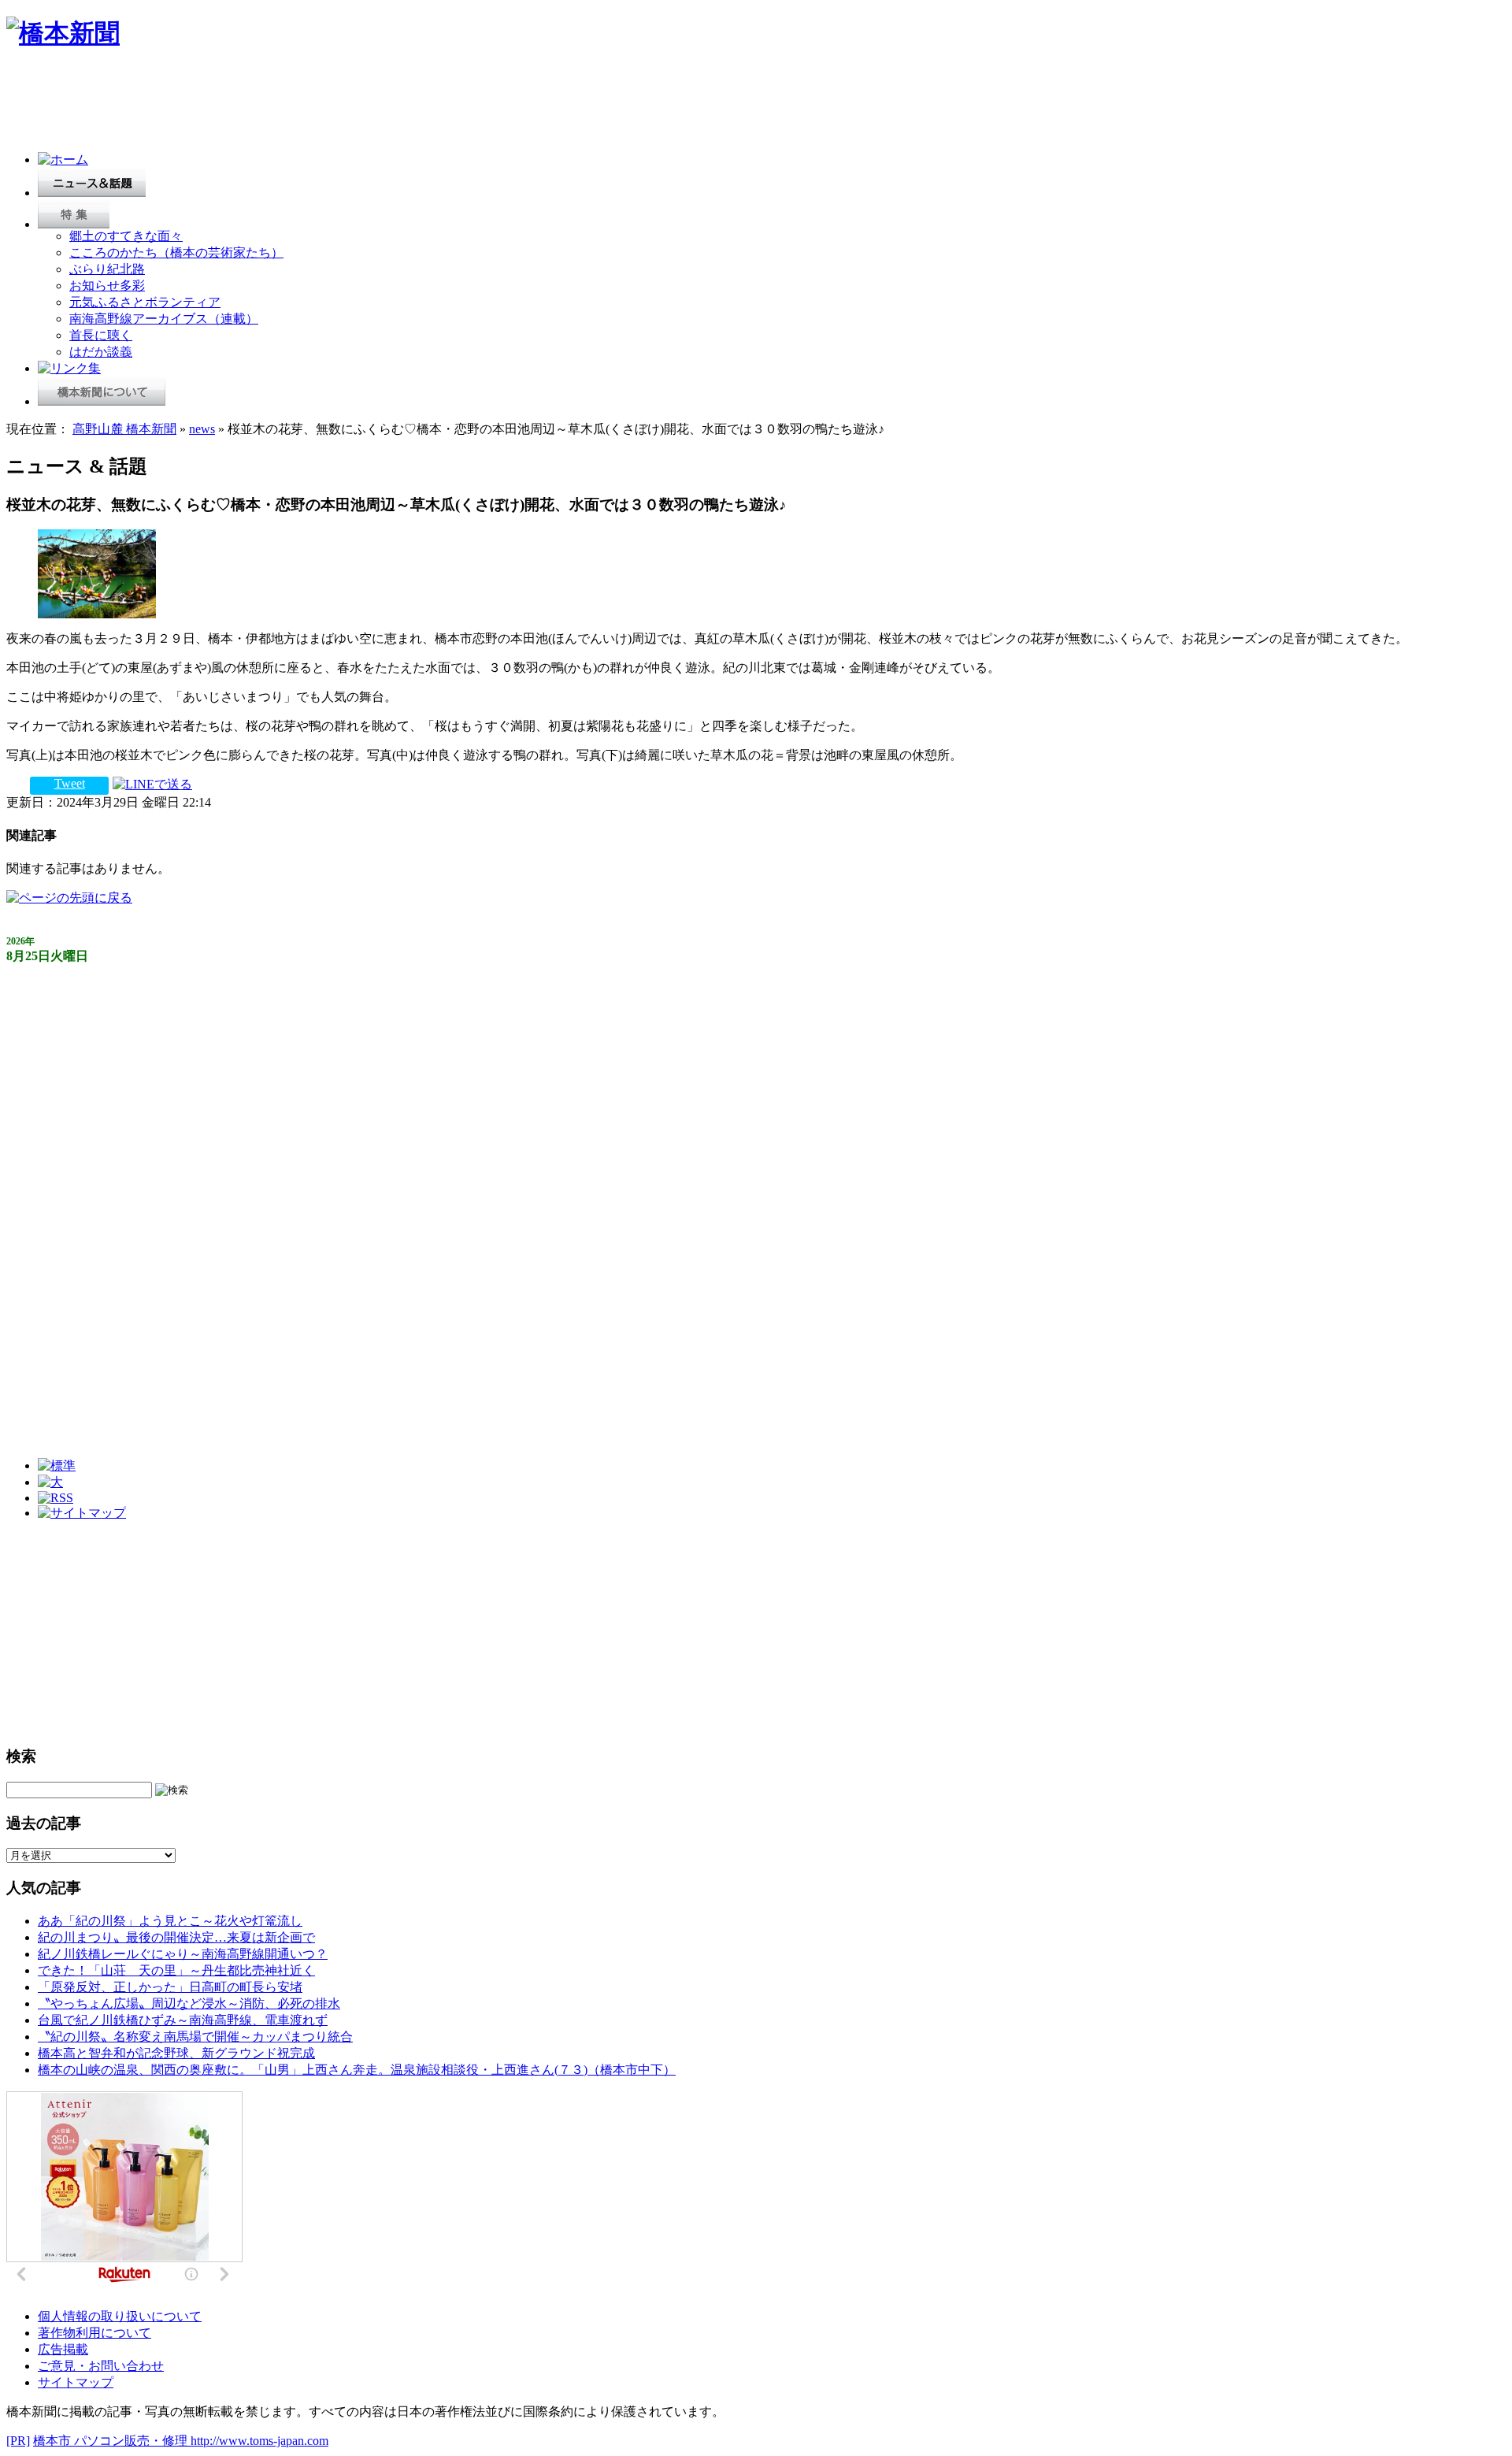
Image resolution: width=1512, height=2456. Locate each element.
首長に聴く (101, 335)
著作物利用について (94, 2333)
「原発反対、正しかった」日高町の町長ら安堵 (170, 1987)
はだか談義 (101, 352)
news (202, 429)
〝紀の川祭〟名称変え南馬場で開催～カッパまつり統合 (195, 2037)
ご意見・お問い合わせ (101, 2366)
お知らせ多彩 (107, 286)
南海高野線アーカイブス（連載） (164, 319)
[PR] (18, 2441)
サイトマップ (76, 2382)
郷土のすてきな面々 (126, 236)
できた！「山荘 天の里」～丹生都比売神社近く (176, 1970)
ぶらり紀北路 (107, 269)
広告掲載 (63, 2349)
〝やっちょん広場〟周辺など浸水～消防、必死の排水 (189, 2003)
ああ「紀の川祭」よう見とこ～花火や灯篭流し (170, 1921)
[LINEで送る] (152, 783)
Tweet (70, 783)
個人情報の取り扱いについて (120, 2316)
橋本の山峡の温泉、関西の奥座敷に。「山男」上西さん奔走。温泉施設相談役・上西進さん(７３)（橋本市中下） (357, 2070)
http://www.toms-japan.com (259, 2441)
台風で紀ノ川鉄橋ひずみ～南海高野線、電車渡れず (183, 2020)
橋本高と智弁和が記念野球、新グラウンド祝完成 (176, 2053)
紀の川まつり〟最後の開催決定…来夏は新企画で (176, 1937)
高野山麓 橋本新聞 (124, 429)
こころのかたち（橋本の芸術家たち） (176, 252)
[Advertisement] (293, 104)
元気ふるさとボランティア (145, 302)
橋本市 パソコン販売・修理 (112, 2441)
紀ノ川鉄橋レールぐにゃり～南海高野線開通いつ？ (183, 1954)
